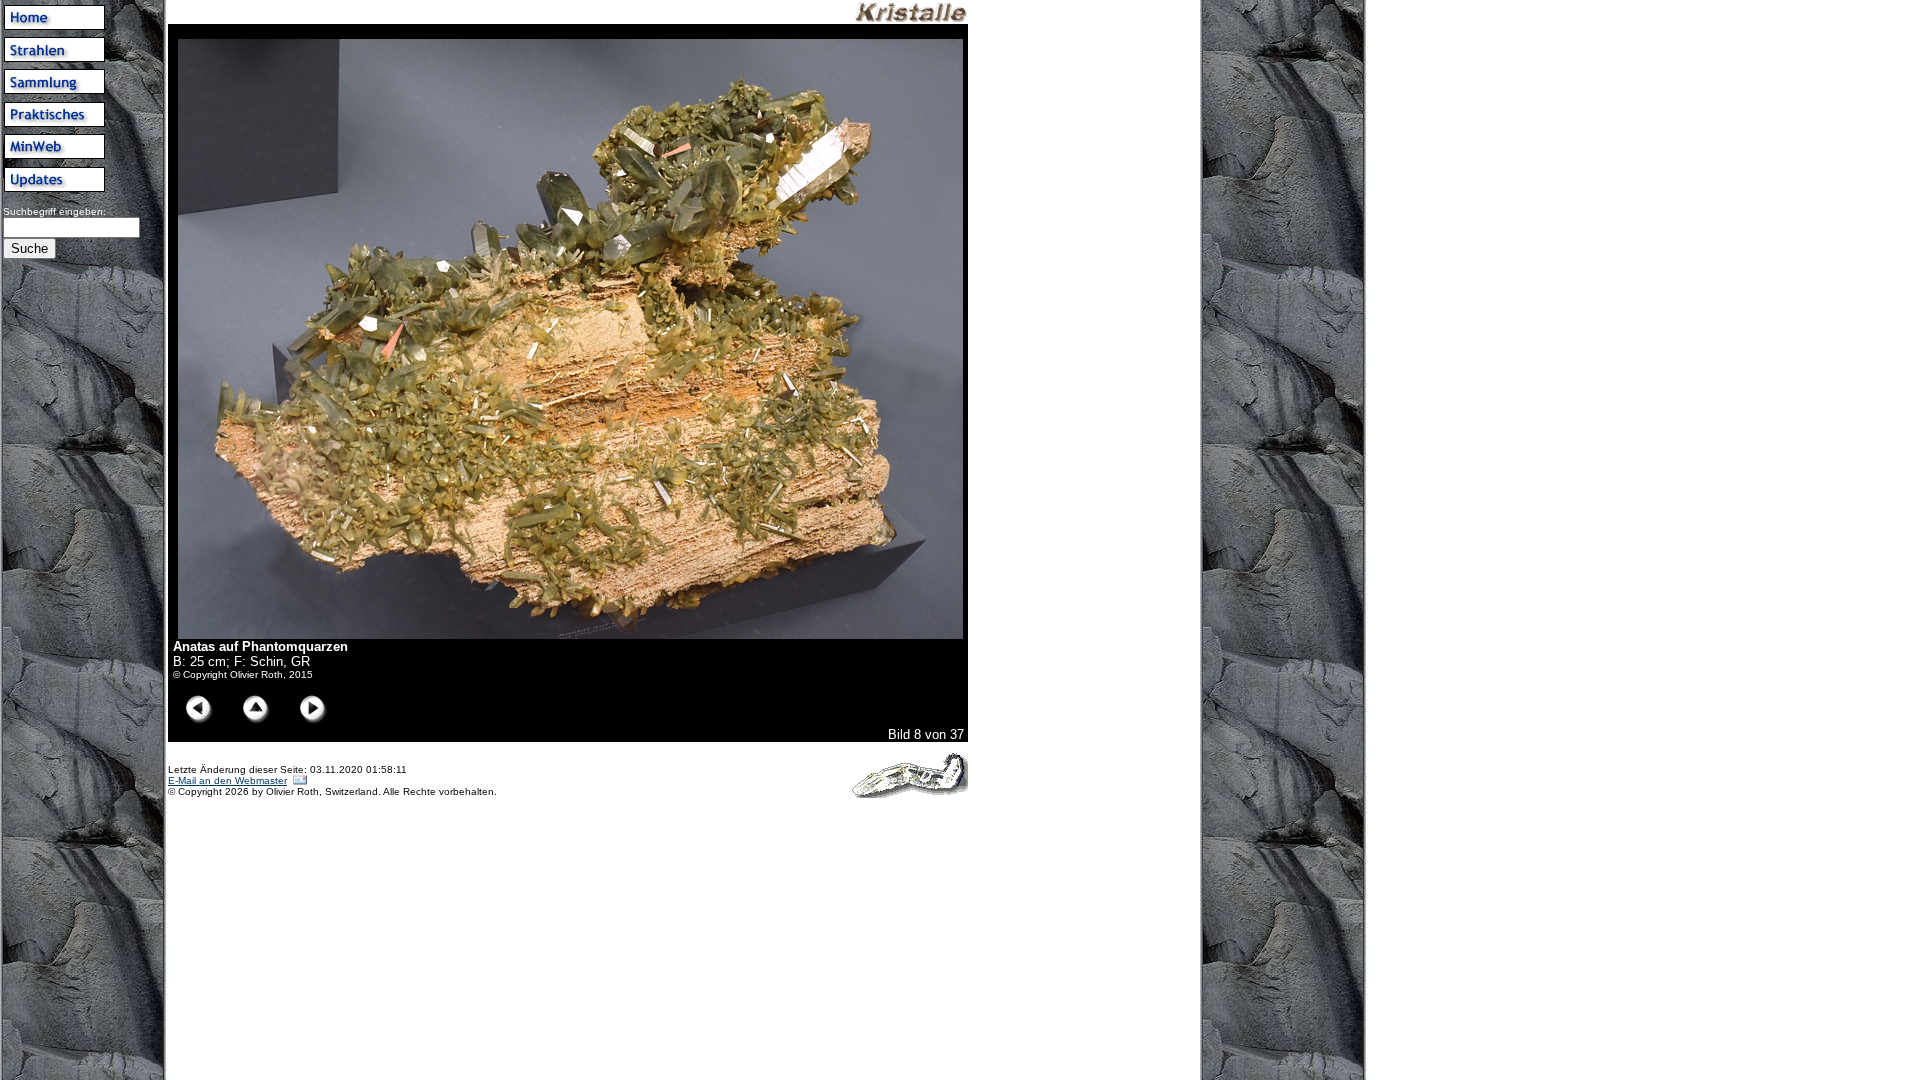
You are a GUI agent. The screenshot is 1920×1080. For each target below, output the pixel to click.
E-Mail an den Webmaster (227, 780)
